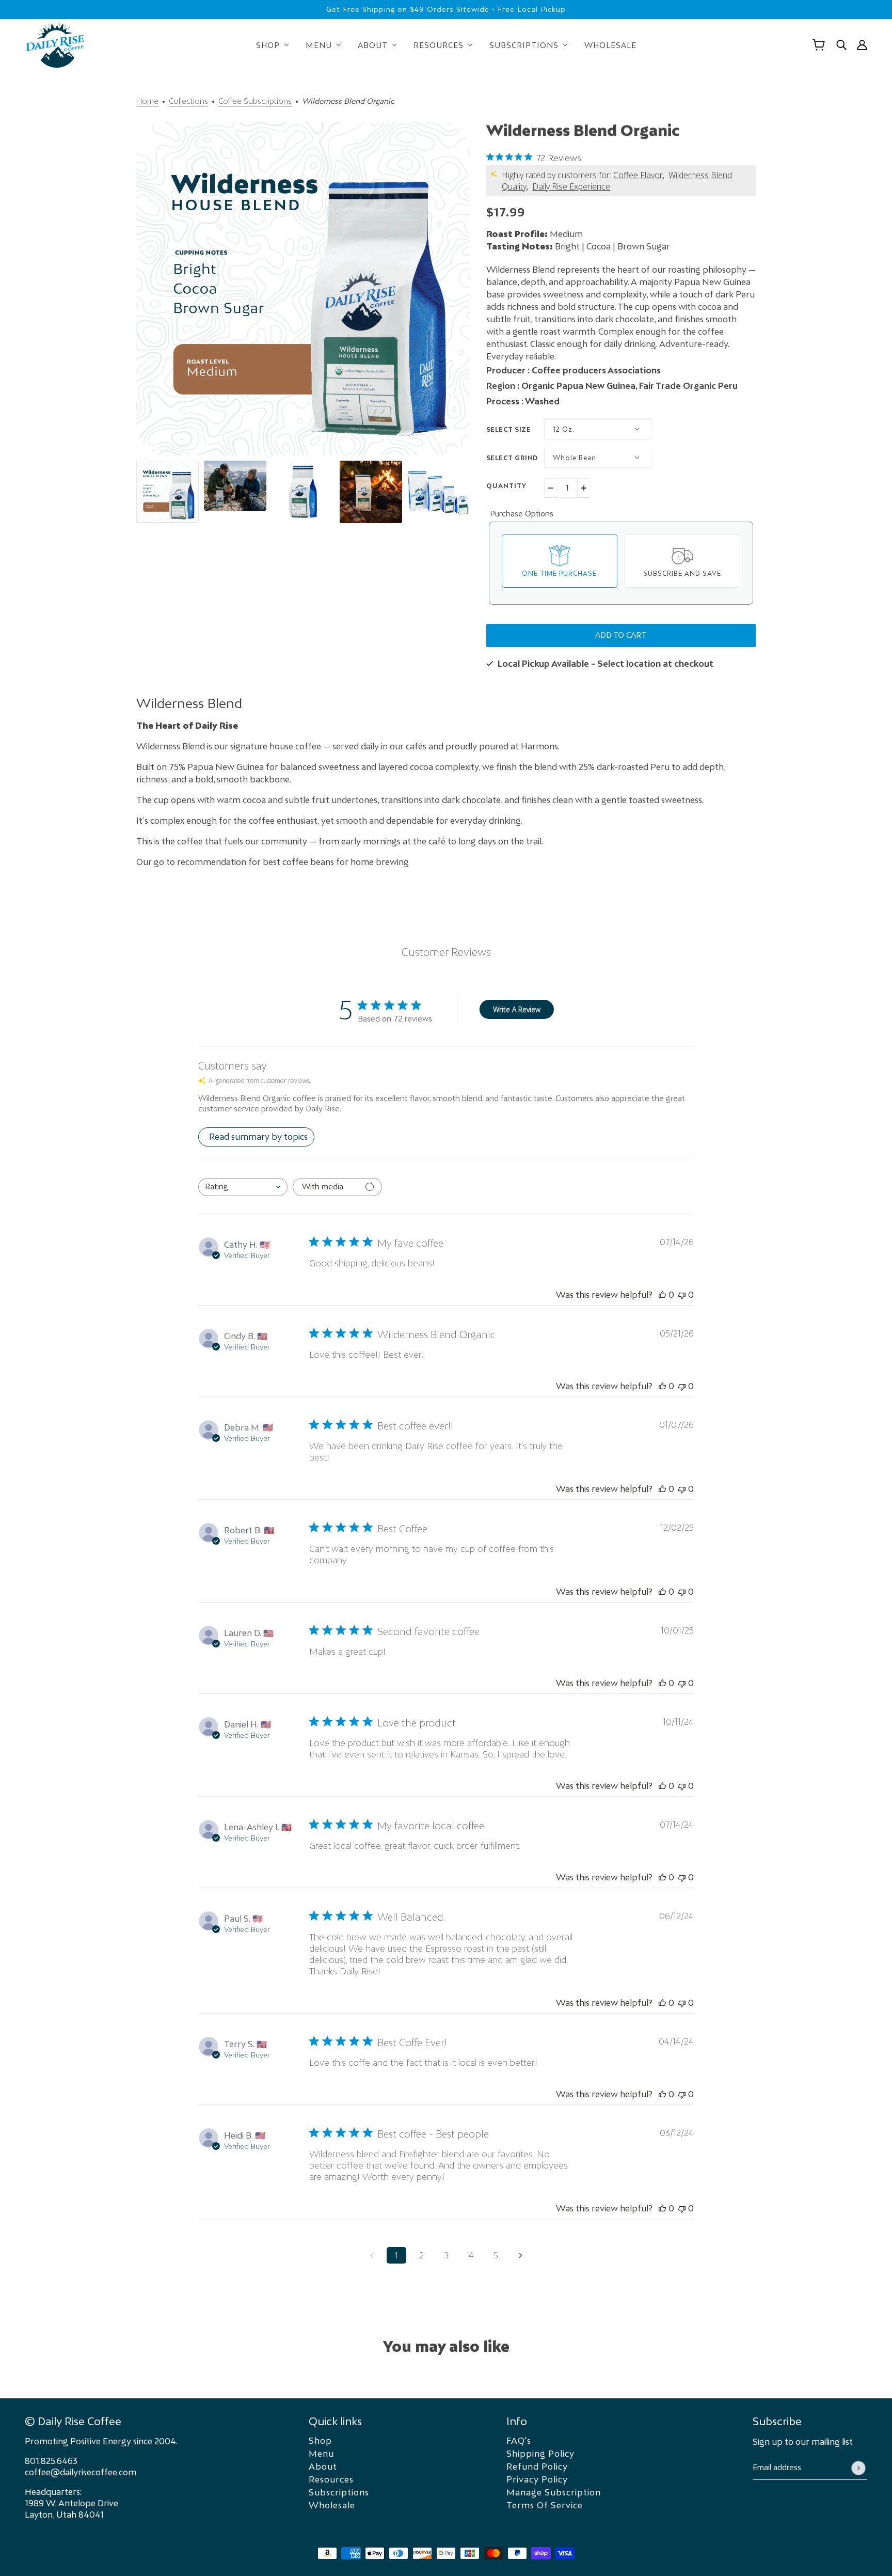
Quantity (506, 486)
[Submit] (858, 2468)
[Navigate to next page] (520, 2255)
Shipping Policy (540, 2454)
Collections (188, 101)
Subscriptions (339, 2492)
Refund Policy (537, 2467)
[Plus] (584, 488)
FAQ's (519, 2441)
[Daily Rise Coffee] (55, 45)
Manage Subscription (554, 2492)
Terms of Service (545, 2505)
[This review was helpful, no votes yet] (662, 1295)
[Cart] (819, 45)
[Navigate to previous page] (372, 2255)
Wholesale (332, 2505)
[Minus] (551, 488)
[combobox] (243, 1187)
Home (147, 101)
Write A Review (517, 1009)
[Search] (841, 45)
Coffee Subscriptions (255, 101)
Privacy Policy (537, 2479)
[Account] (862, 45)
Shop (320, 2441)
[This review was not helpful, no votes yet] (682, 1295)
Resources (331, 2479)
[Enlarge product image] (303, 289)
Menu (321, 2454)
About (323, 2467)
